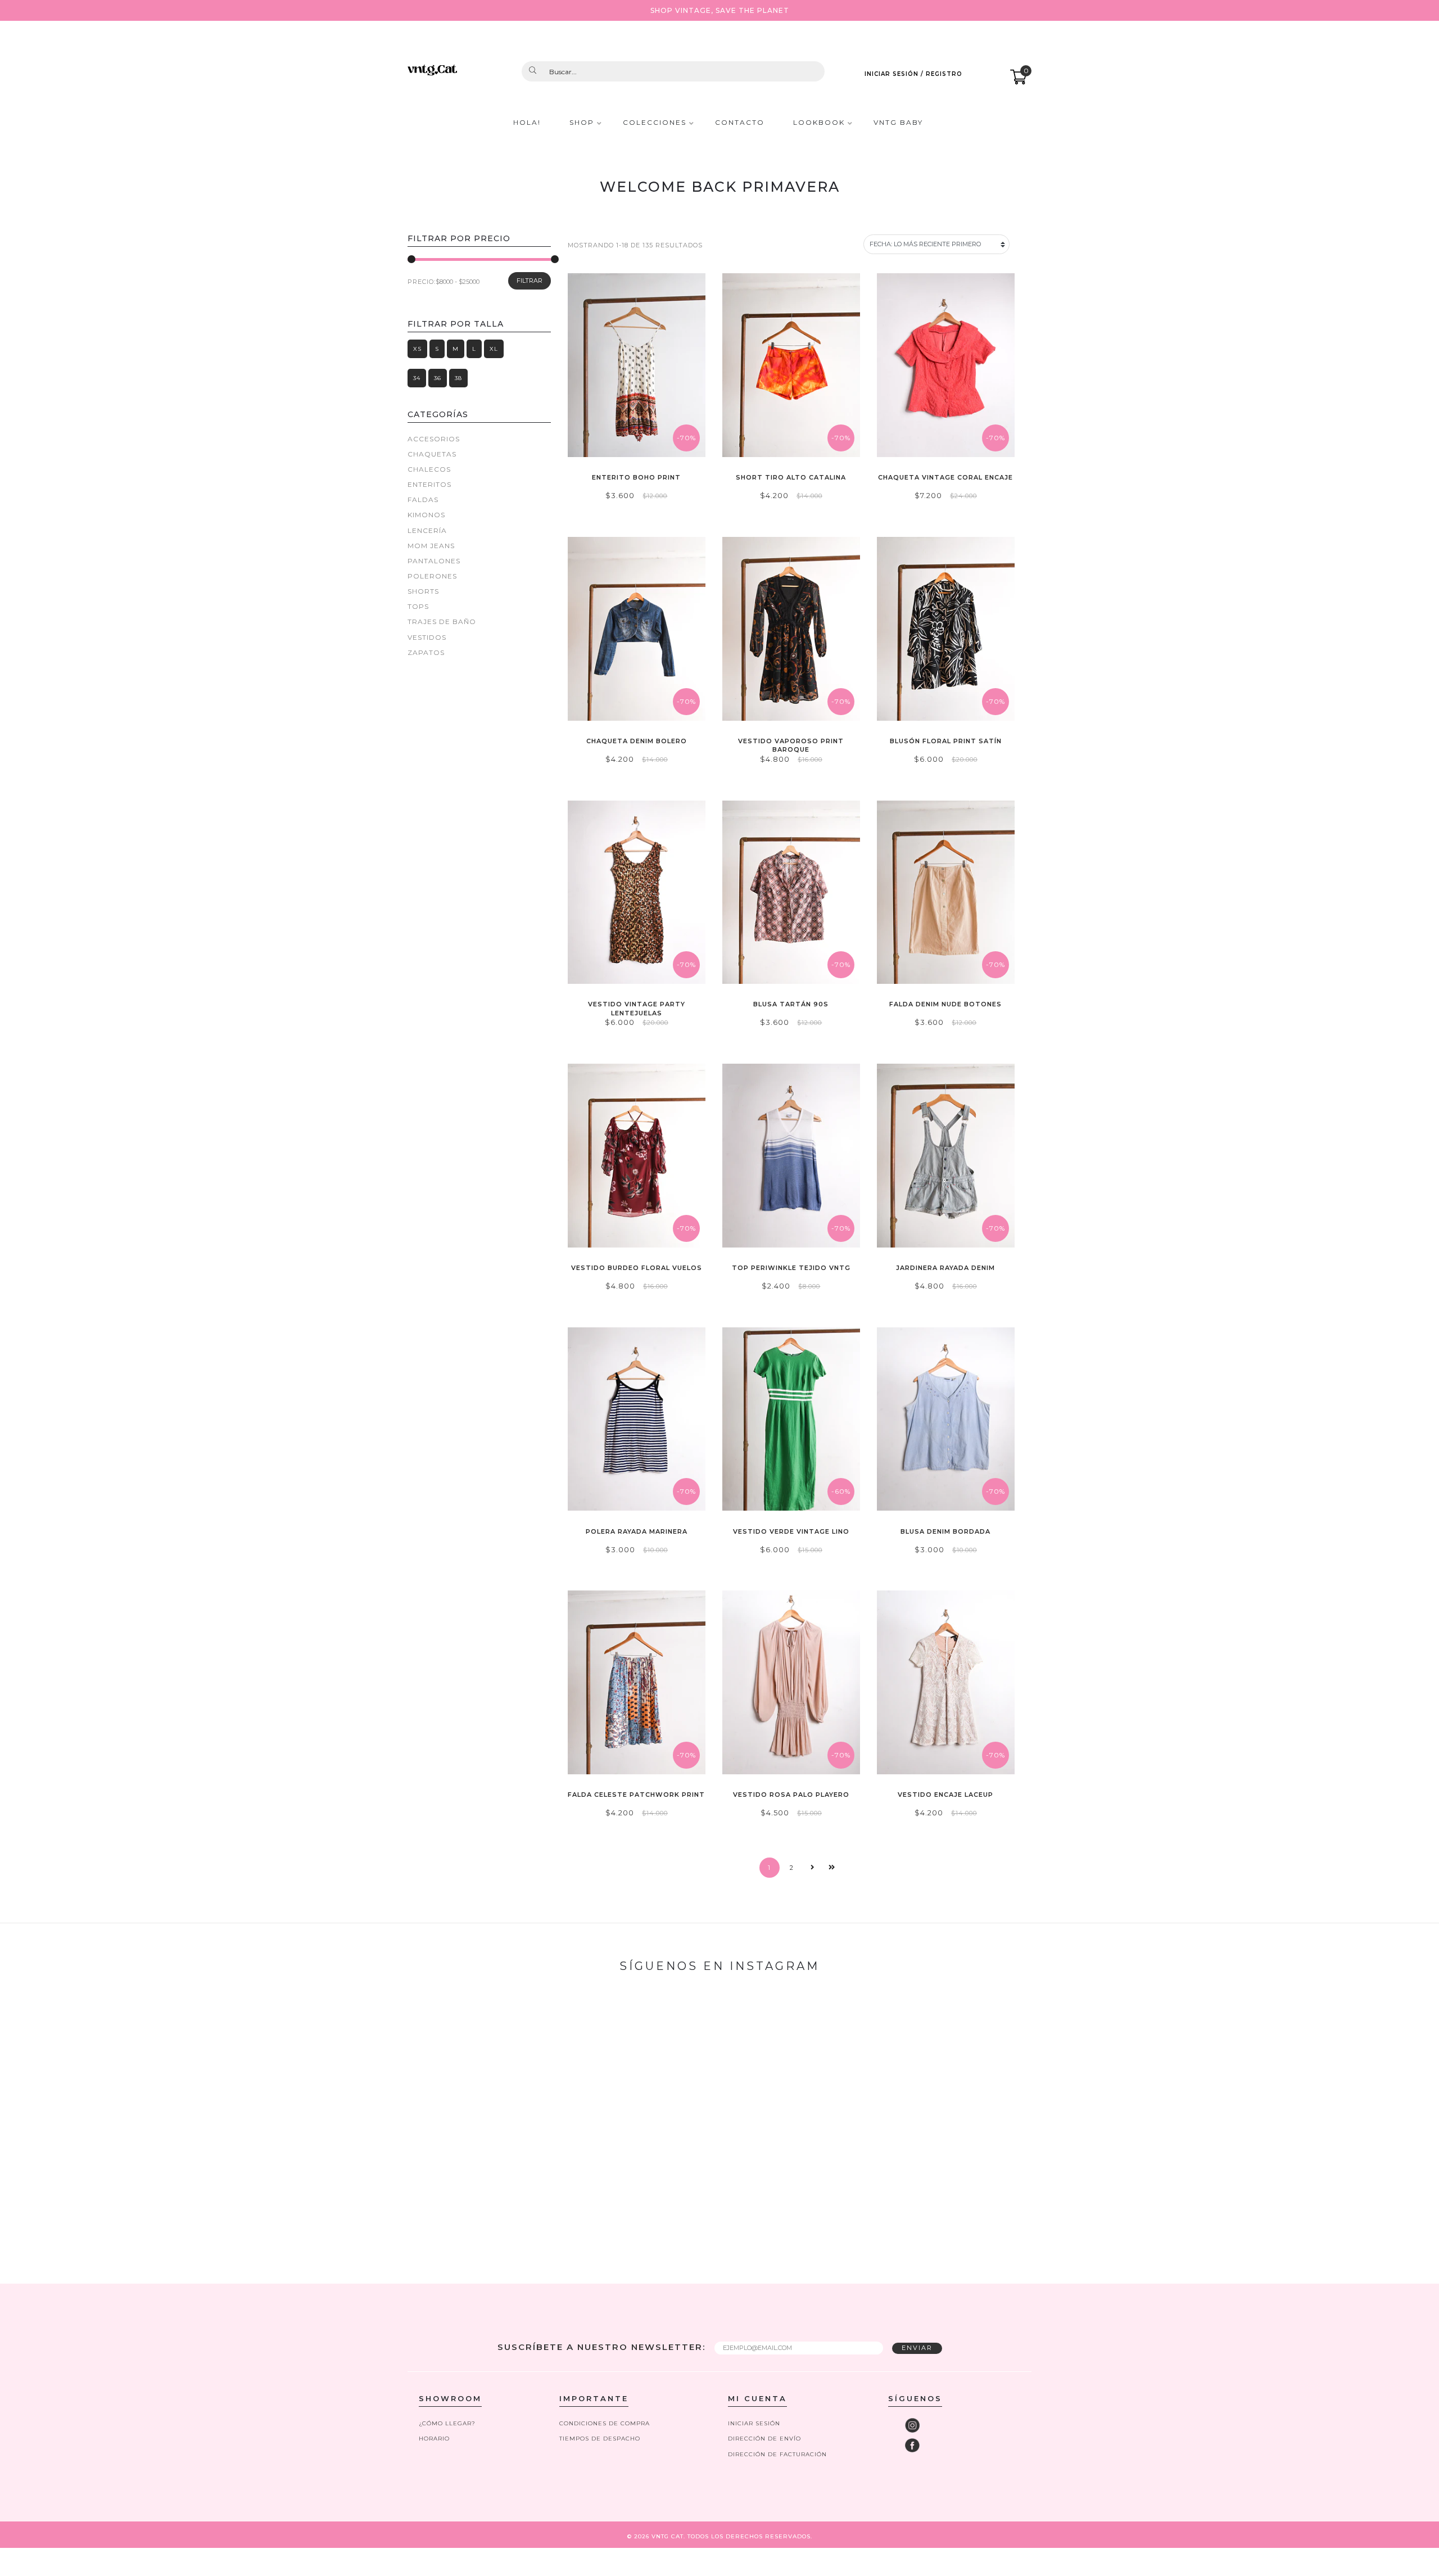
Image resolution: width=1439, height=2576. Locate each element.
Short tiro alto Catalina (791, 477)
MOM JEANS (431, 546)
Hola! (527, 123)
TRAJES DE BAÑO (442, 622)
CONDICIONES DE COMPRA (605, 2423)
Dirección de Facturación (777, 2454)
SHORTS (423, 591)
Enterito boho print (636, 477)
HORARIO (434, 2439)
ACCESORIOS (434, 439)
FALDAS (423, 500)
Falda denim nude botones (945, 1004)
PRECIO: (422, 282)
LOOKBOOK (819, 123)
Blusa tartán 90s (791, 1004)
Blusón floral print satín (946, 741)
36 (438, 378)
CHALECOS (429, 469)
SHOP (582, 123)
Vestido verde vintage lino (791, 1531)
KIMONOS (426, 515)
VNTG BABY (898, 123)
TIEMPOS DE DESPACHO (600, 2439)
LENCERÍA (427, 530)
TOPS (418, 606)
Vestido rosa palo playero (791, 1795)
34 (417, 378)
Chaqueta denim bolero (637, 741)
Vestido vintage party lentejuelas (637, 1008)
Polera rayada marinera (637, 1531)
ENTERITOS (429, 484)
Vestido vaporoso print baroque (791, 745)
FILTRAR (530, 281)
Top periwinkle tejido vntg (791, 1268)
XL (494, 349)
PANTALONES (434, 561)
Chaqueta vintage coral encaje (945, 477)
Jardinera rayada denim (945, 1268)
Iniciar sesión (754, 2423)
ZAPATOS (426, 652)
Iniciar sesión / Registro (913, 74)
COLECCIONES (655, 123)
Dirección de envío (764, 2439)
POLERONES (432, 576)
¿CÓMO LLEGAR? (447, 2423)
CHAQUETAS (432, 454)
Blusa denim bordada (945, 1531)
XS (417, 349)
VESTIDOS (427, 637)
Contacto (740, 123)
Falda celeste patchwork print (636, 1795)
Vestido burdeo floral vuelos (637, 1268)
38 (458, 378)
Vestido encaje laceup (945, 1795)
